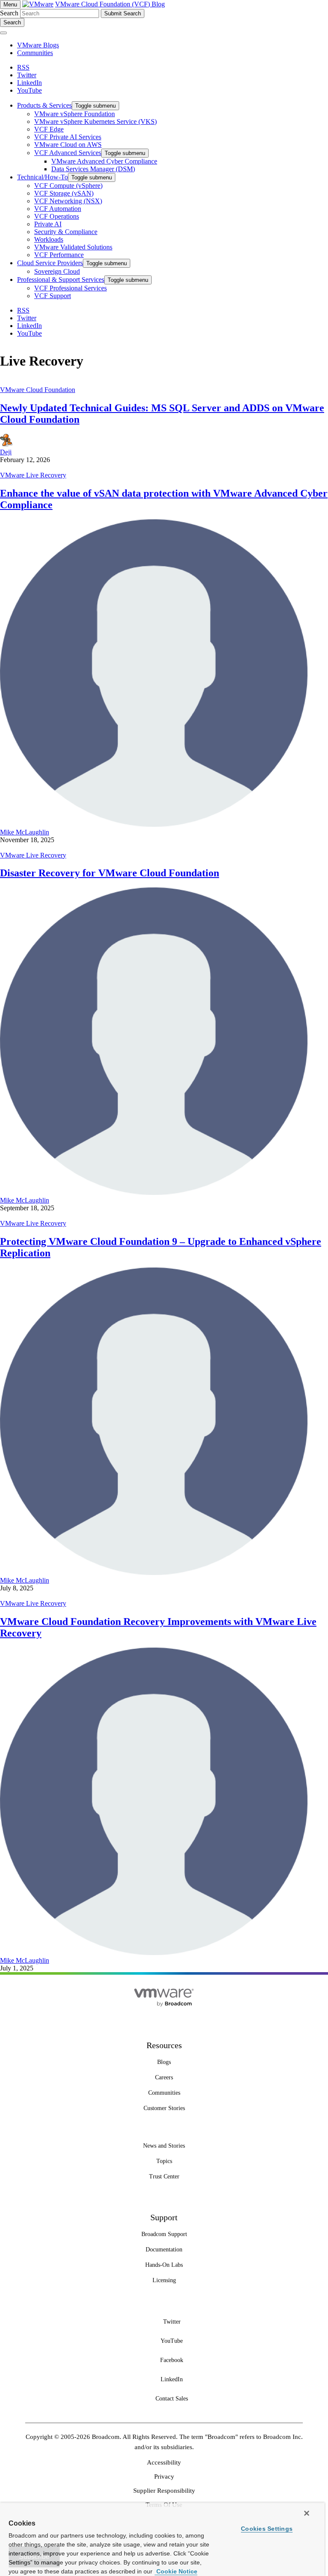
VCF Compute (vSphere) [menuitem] (68, 186)
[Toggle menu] (3, 33)
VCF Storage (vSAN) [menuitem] (64, 193)
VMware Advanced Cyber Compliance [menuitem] (104, 161)
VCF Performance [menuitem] (59, 255)
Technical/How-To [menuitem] (42, 177)
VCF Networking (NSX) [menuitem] (68, 201)
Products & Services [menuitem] (44, 105)
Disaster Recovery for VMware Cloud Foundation (110, 873)
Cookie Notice (176, 2571)
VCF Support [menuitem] (53, 296)
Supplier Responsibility (164, 2491)
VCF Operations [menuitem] (57, 216)
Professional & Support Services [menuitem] (61, 280)
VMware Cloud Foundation (38, 390)
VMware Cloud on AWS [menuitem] (68, 145)
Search (9, 13)
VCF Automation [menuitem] (58, 209)
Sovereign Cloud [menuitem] (57, 271)
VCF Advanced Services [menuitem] (68, 153)
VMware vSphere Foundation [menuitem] (75, 114)
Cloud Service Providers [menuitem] (50, 263)
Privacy (164, 2476)
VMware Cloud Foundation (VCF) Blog (110, 4)
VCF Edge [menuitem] (49, 129)
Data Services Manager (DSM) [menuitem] (93, 169)
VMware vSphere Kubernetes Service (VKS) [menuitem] (95, 121)
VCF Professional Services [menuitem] (70, 288)
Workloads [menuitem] (49, 239)
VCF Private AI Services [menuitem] (68, 137)
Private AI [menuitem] (48, 224)
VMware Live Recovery (33, 475)
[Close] (307, 2513)
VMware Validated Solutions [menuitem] (73, 247)
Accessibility (164, 2462)
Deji (6, 452)
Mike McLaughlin (25, 832)
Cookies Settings (267, 2529)
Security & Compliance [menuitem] (66, 232)
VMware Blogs (38, 45)
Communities (35, 53)
